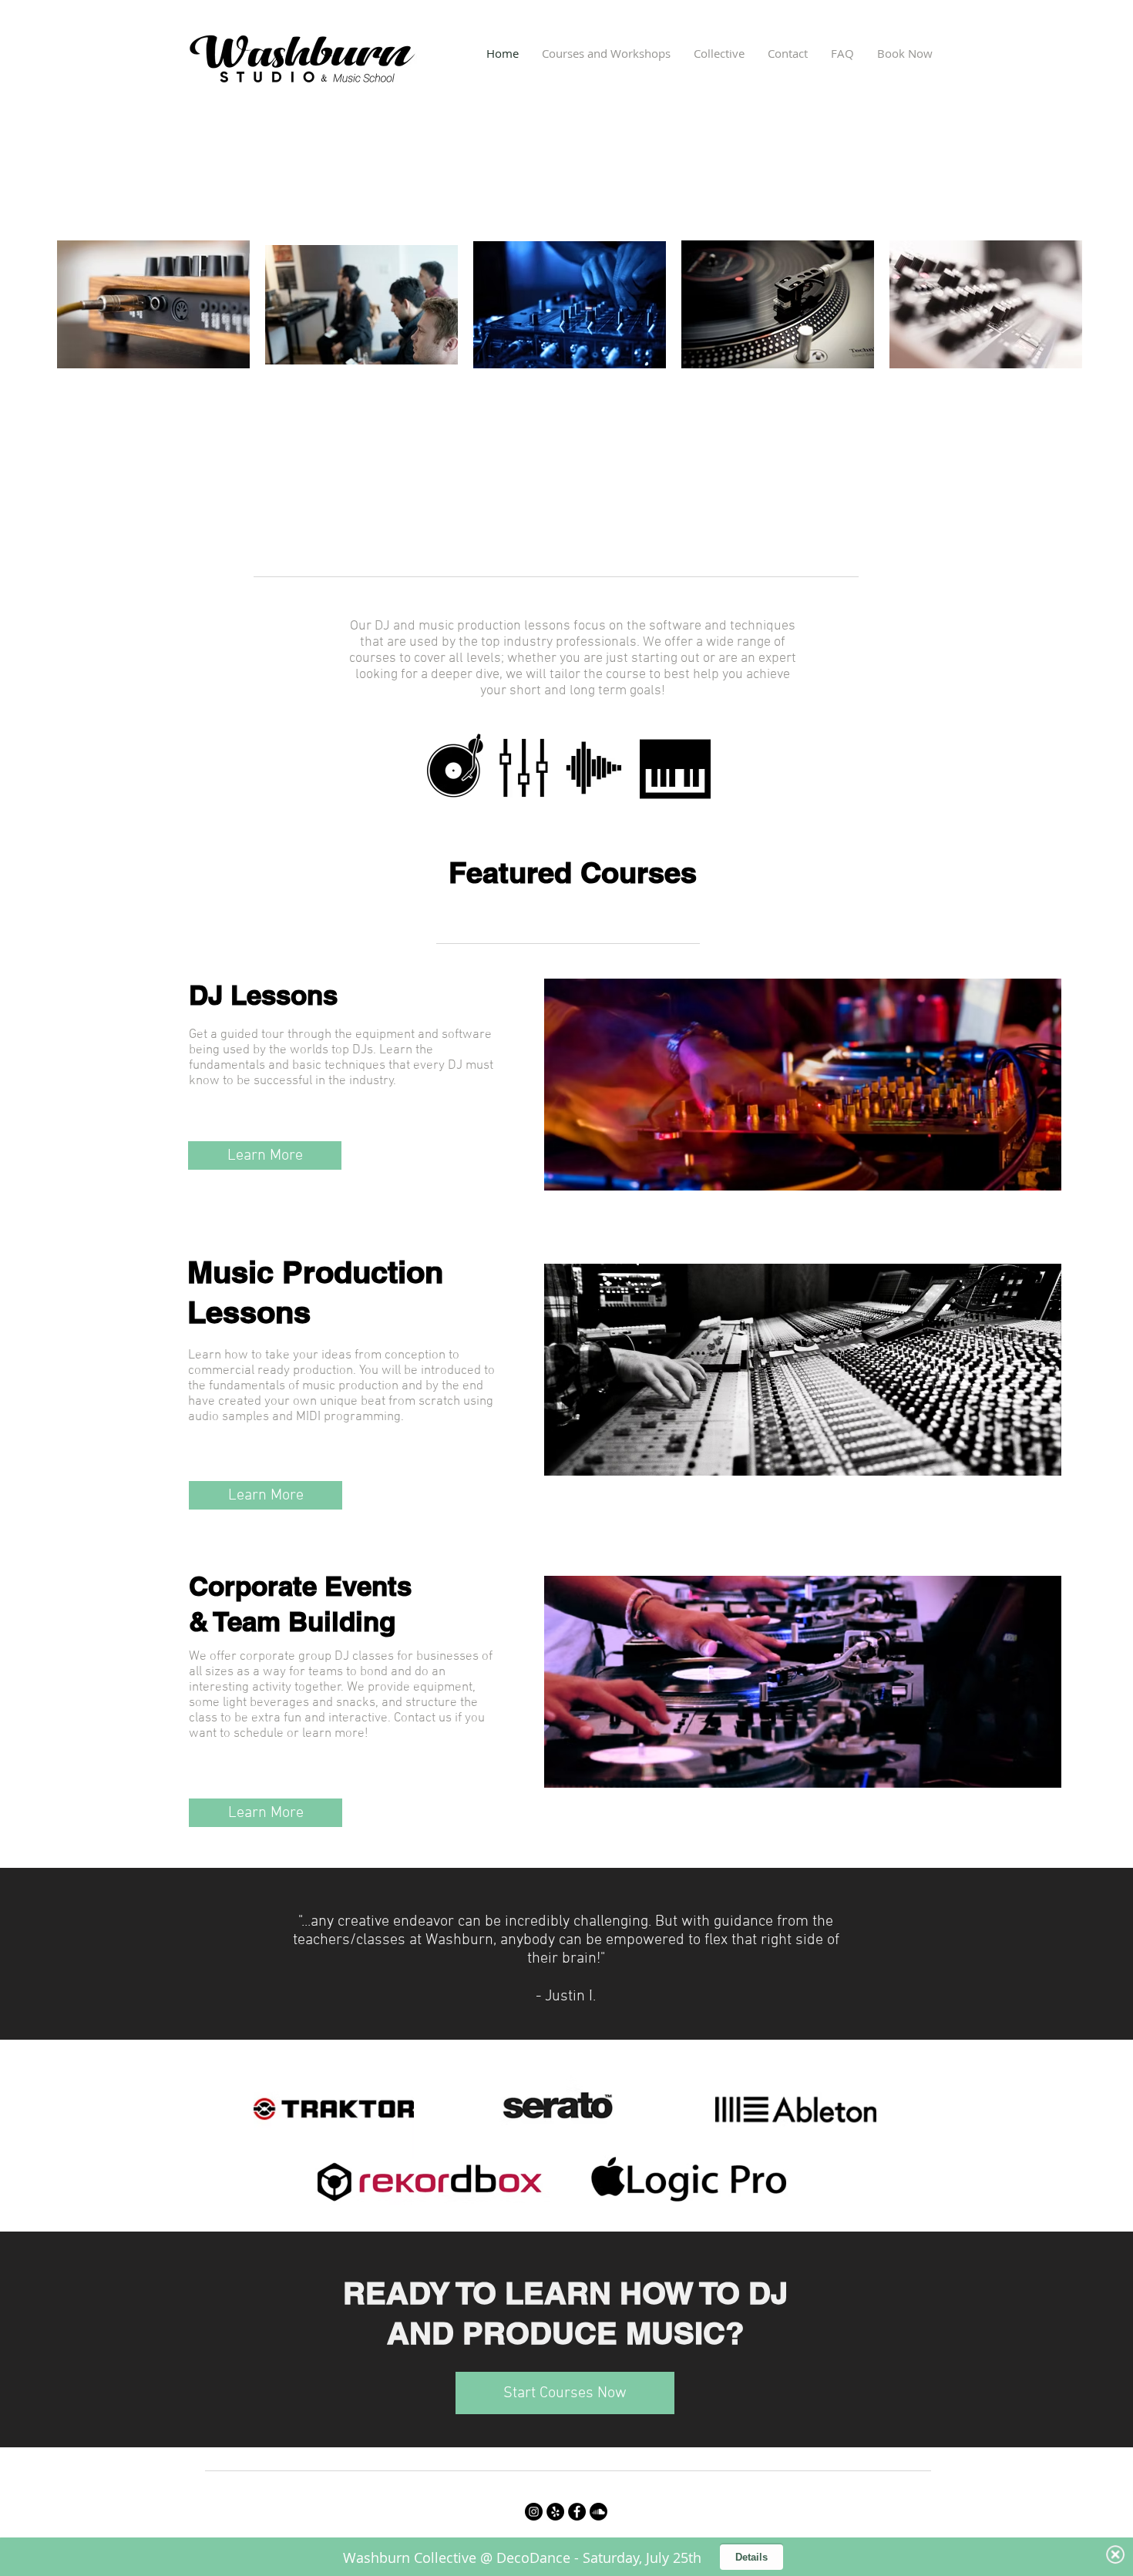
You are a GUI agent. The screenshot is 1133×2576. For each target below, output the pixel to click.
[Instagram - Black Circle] (534, 2512)
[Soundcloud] (598, 2512)
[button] (606, 53)
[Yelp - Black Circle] (555, 2512)
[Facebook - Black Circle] (577, 2512)
